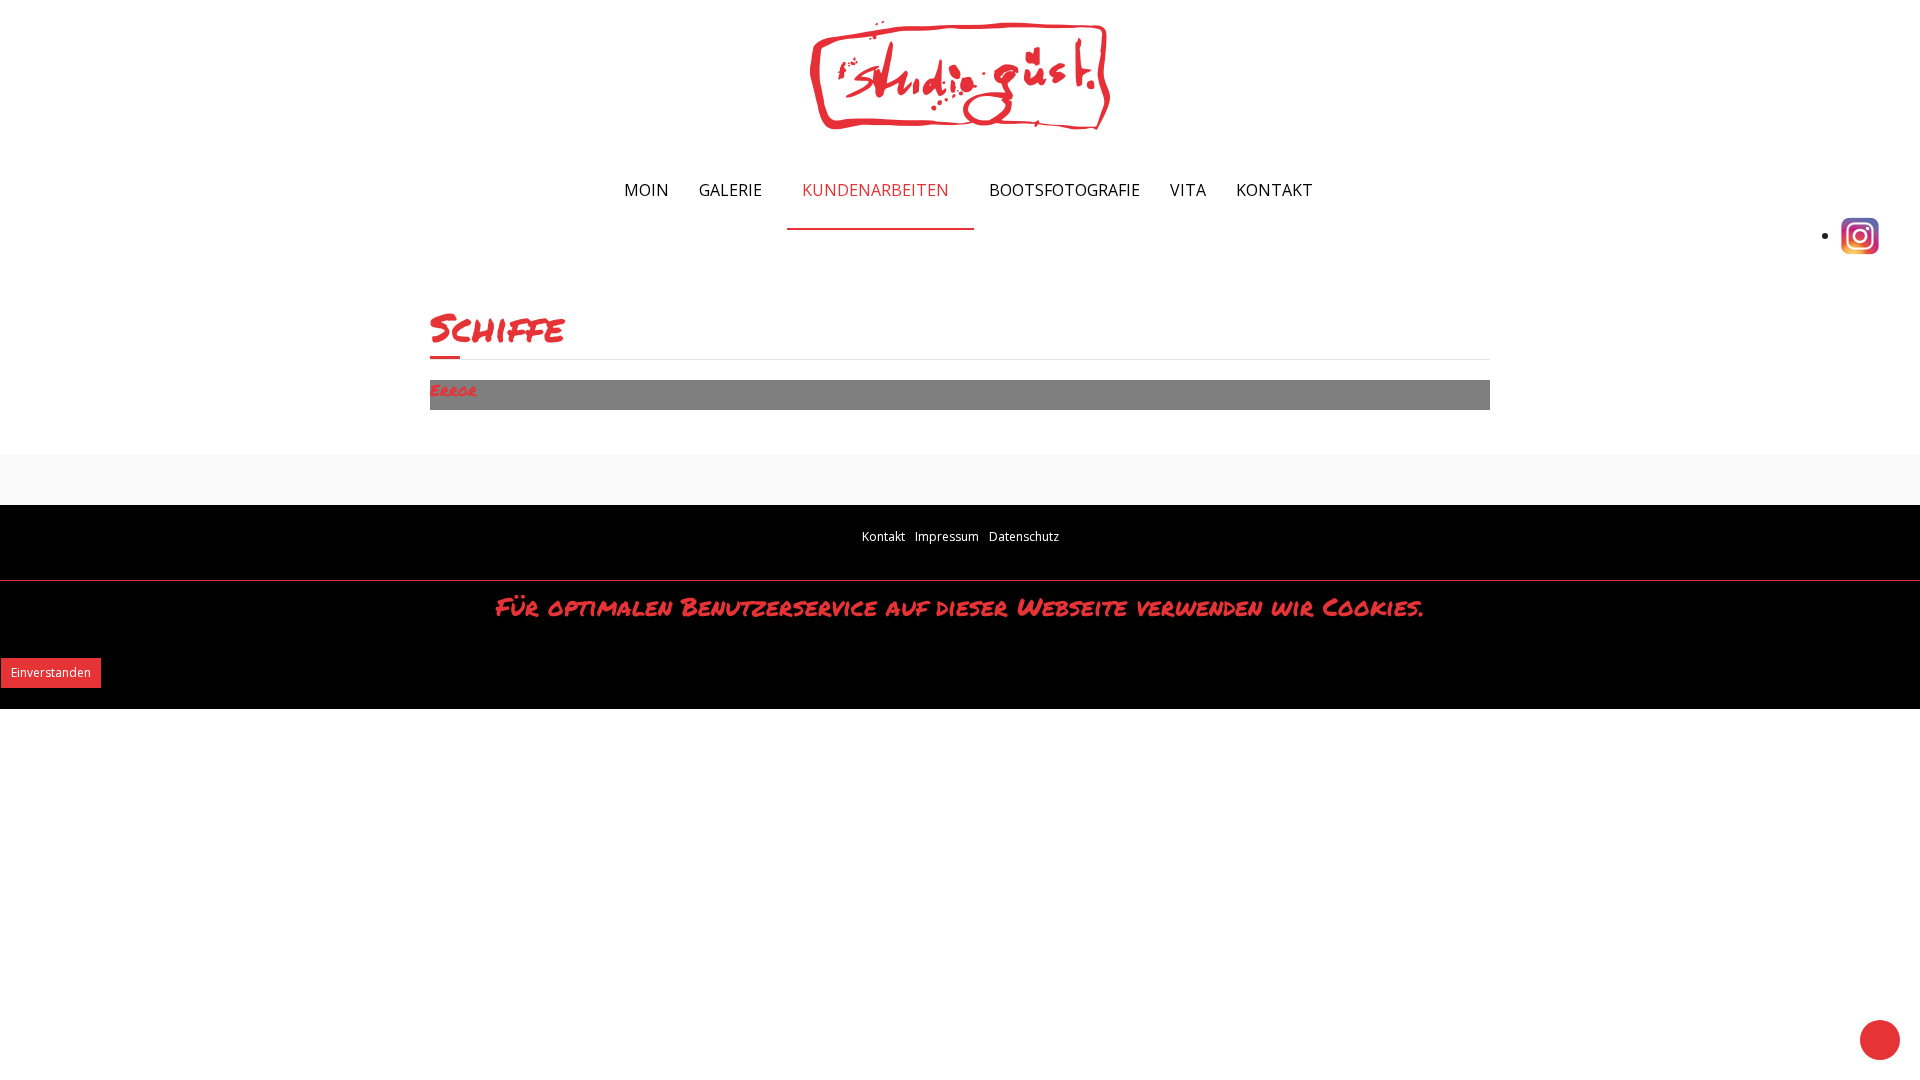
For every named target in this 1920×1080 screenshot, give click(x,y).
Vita (1188, 190)
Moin (644, 190)
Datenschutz (1024, 536)
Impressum (947, 536)
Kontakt (1274, 190)
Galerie (730, 190)
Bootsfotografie (1064, 190)
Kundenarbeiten (875, 190)
